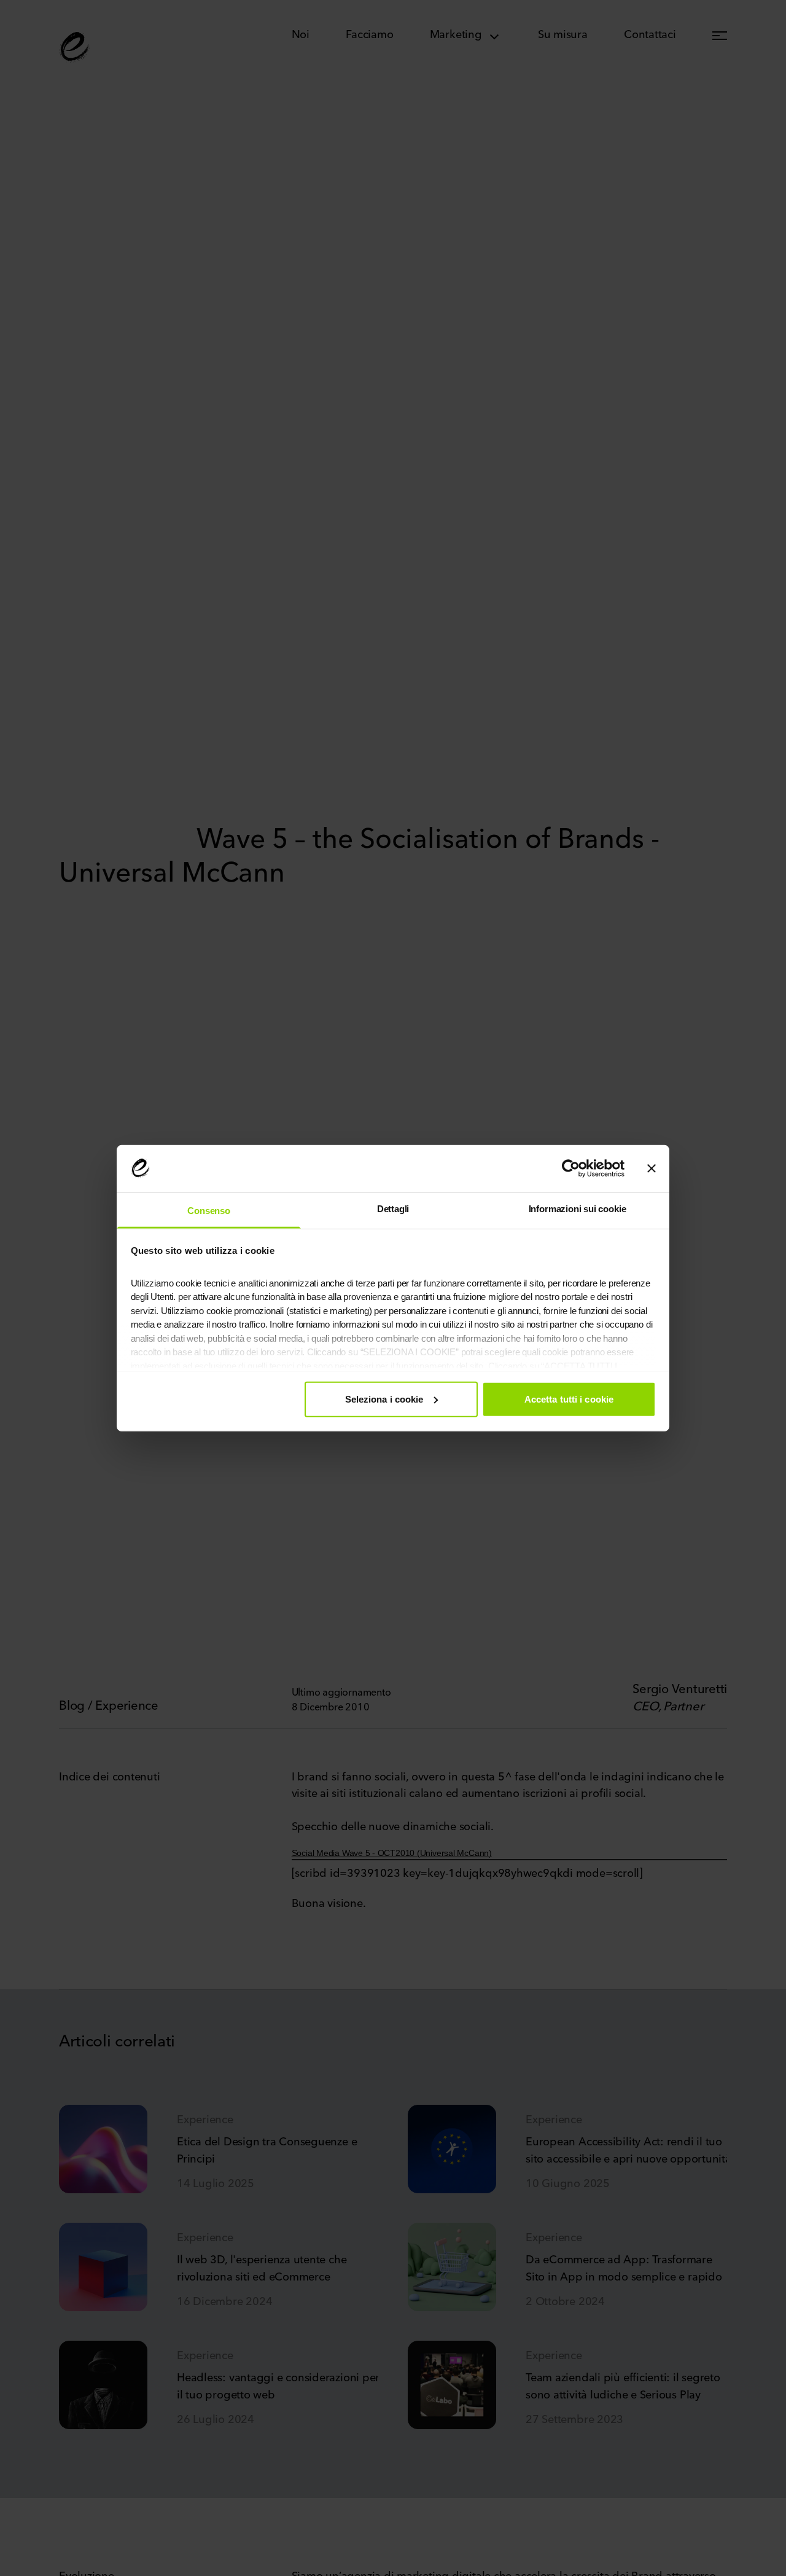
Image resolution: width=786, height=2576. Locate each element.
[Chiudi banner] (652, 1169)
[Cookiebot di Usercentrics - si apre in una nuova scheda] (571, 1169)
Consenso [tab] (209, 1210)
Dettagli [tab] (393, 1208)
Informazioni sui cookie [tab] (578, 1208)
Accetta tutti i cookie (569, 1399)
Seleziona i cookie (384, 1399)
